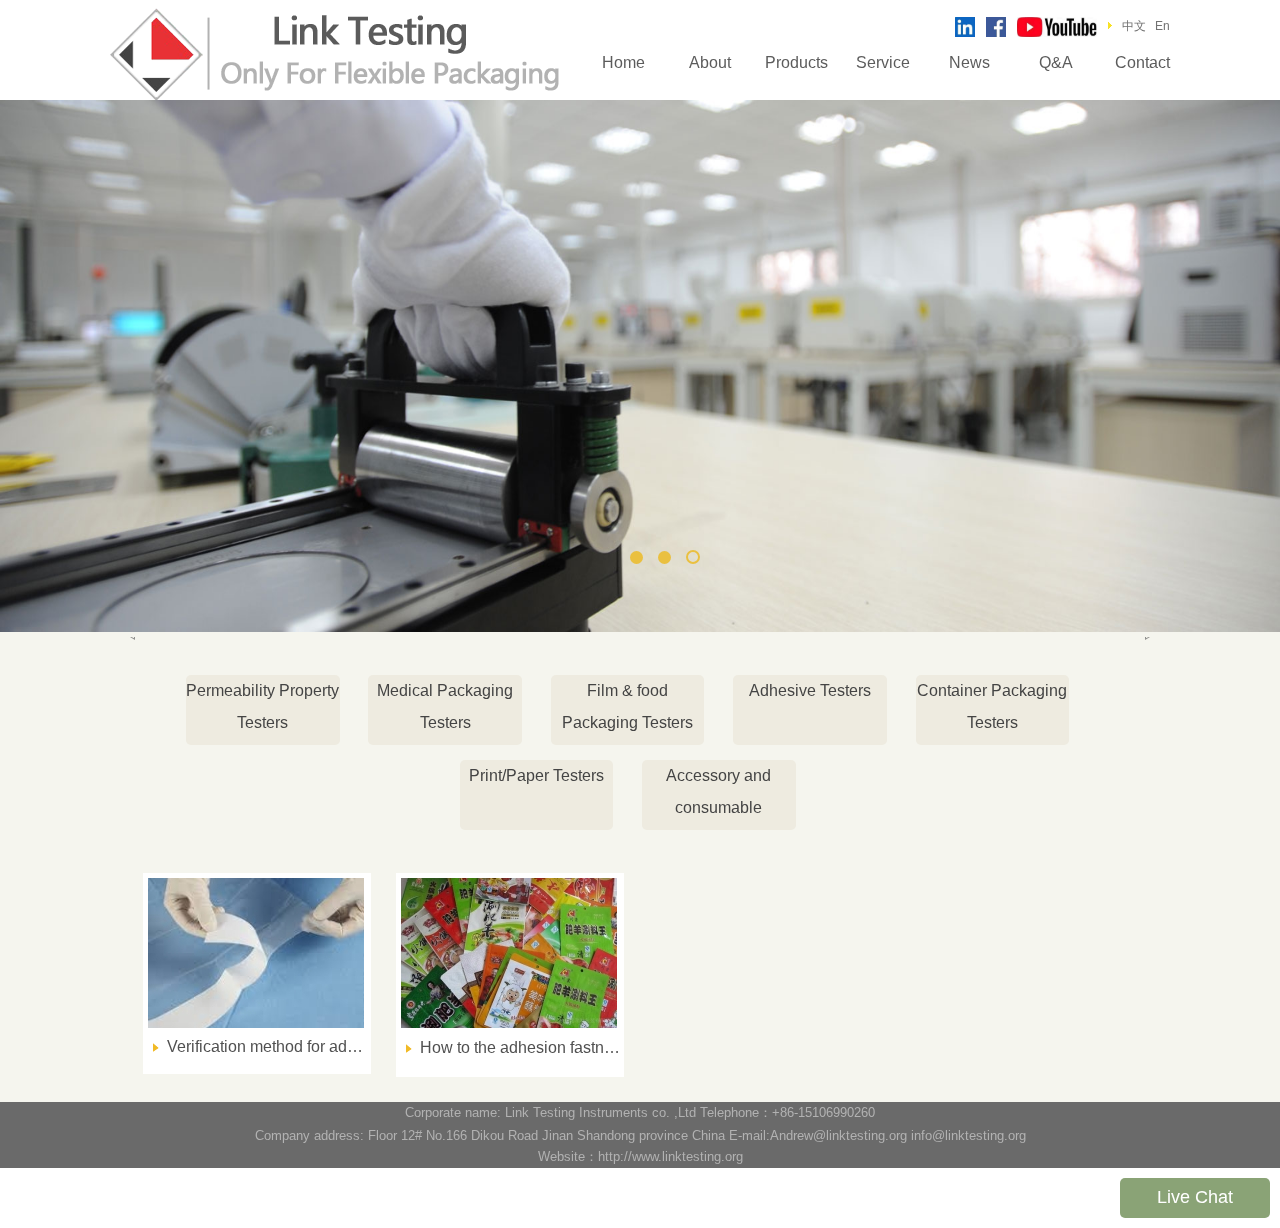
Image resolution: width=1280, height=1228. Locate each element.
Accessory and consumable (718, 791)
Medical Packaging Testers (445, 706)
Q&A (1056, 62)
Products (796, 62)
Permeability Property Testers (262, 706)
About (710, 62)
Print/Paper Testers (536, 775)
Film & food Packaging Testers (627, 706)
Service (883, 62)
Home (623, 62)
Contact (1142, 62)
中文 (1134, 26)
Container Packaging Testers (992, 706)
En (1162, 26)
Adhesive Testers (810, 690)
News (969, 62)
